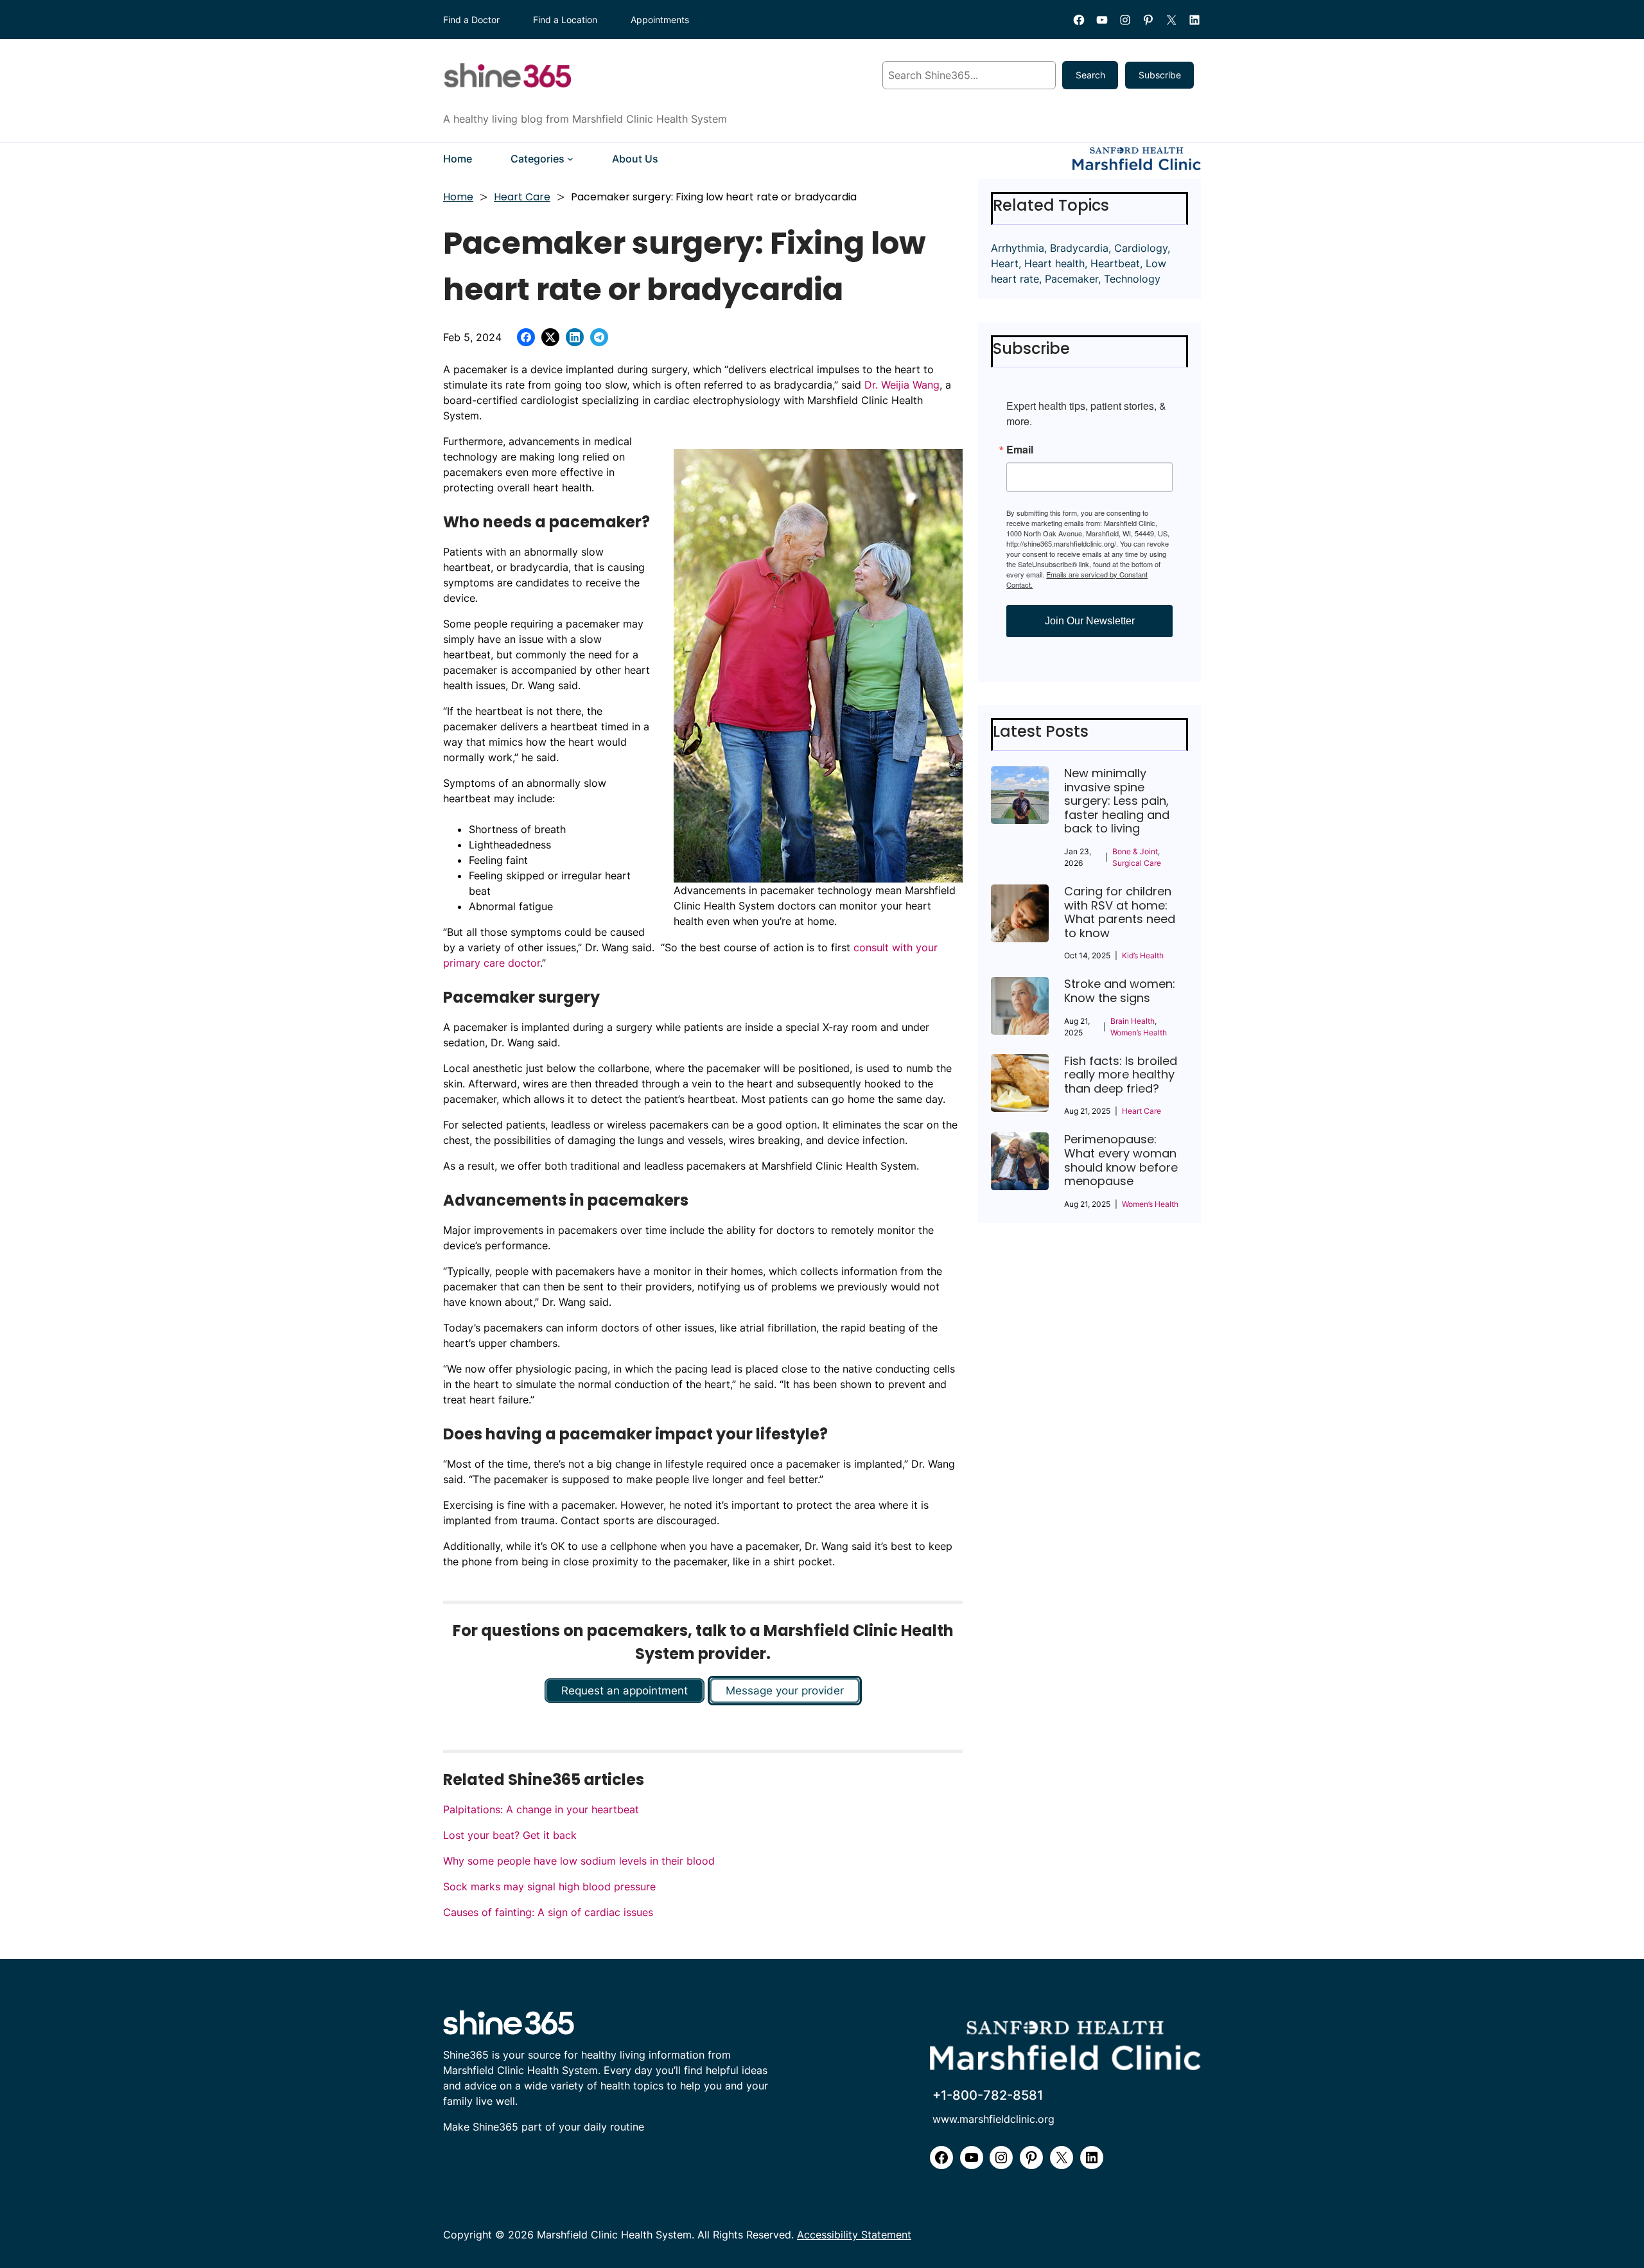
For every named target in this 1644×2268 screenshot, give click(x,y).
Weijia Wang (910, 385)
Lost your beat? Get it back (510, 1835)
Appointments (660, 20)
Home (458, 197)
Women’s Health (1139, 1033)
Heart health (1054, 263)
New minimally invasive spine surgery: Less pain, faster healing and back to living (1117, 801)
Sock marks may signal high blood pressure (549, 1886)
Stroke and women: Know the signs (1120, 991)
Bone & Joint (1135, 851)
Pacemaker (1071, 279)
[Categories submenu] (570, 159)
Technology (1132, 279)
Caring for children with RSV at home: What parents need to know (1120, 912)
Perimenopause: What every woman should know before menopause (1121, 1160)
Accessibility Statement (854, 2235)
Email (1020, 450)
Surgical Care (1137, 863)
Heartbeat (1115, 263)
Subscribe (1160, 75)
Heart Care (522, 197)
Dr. (871, 385)
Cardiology (1141, 248)
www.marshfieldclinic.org (993, 2119)
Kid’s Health (1143, 955)
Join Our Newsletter (1090, 621)
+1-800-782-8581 (988, 2095)
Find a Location (565, 20)
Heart (1005, 263)
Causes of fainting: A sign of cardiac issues (548, 1912)
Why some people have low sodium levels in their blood (579, 1861)
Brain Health (1132, 1021)
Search (1090, 75)
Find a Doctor (471, 20)
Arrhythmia (1018, 248)
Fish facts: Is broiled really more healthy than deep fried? (1121, 1075)
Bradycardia (1079, 248)
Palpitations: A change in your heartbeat (541, 1809)
